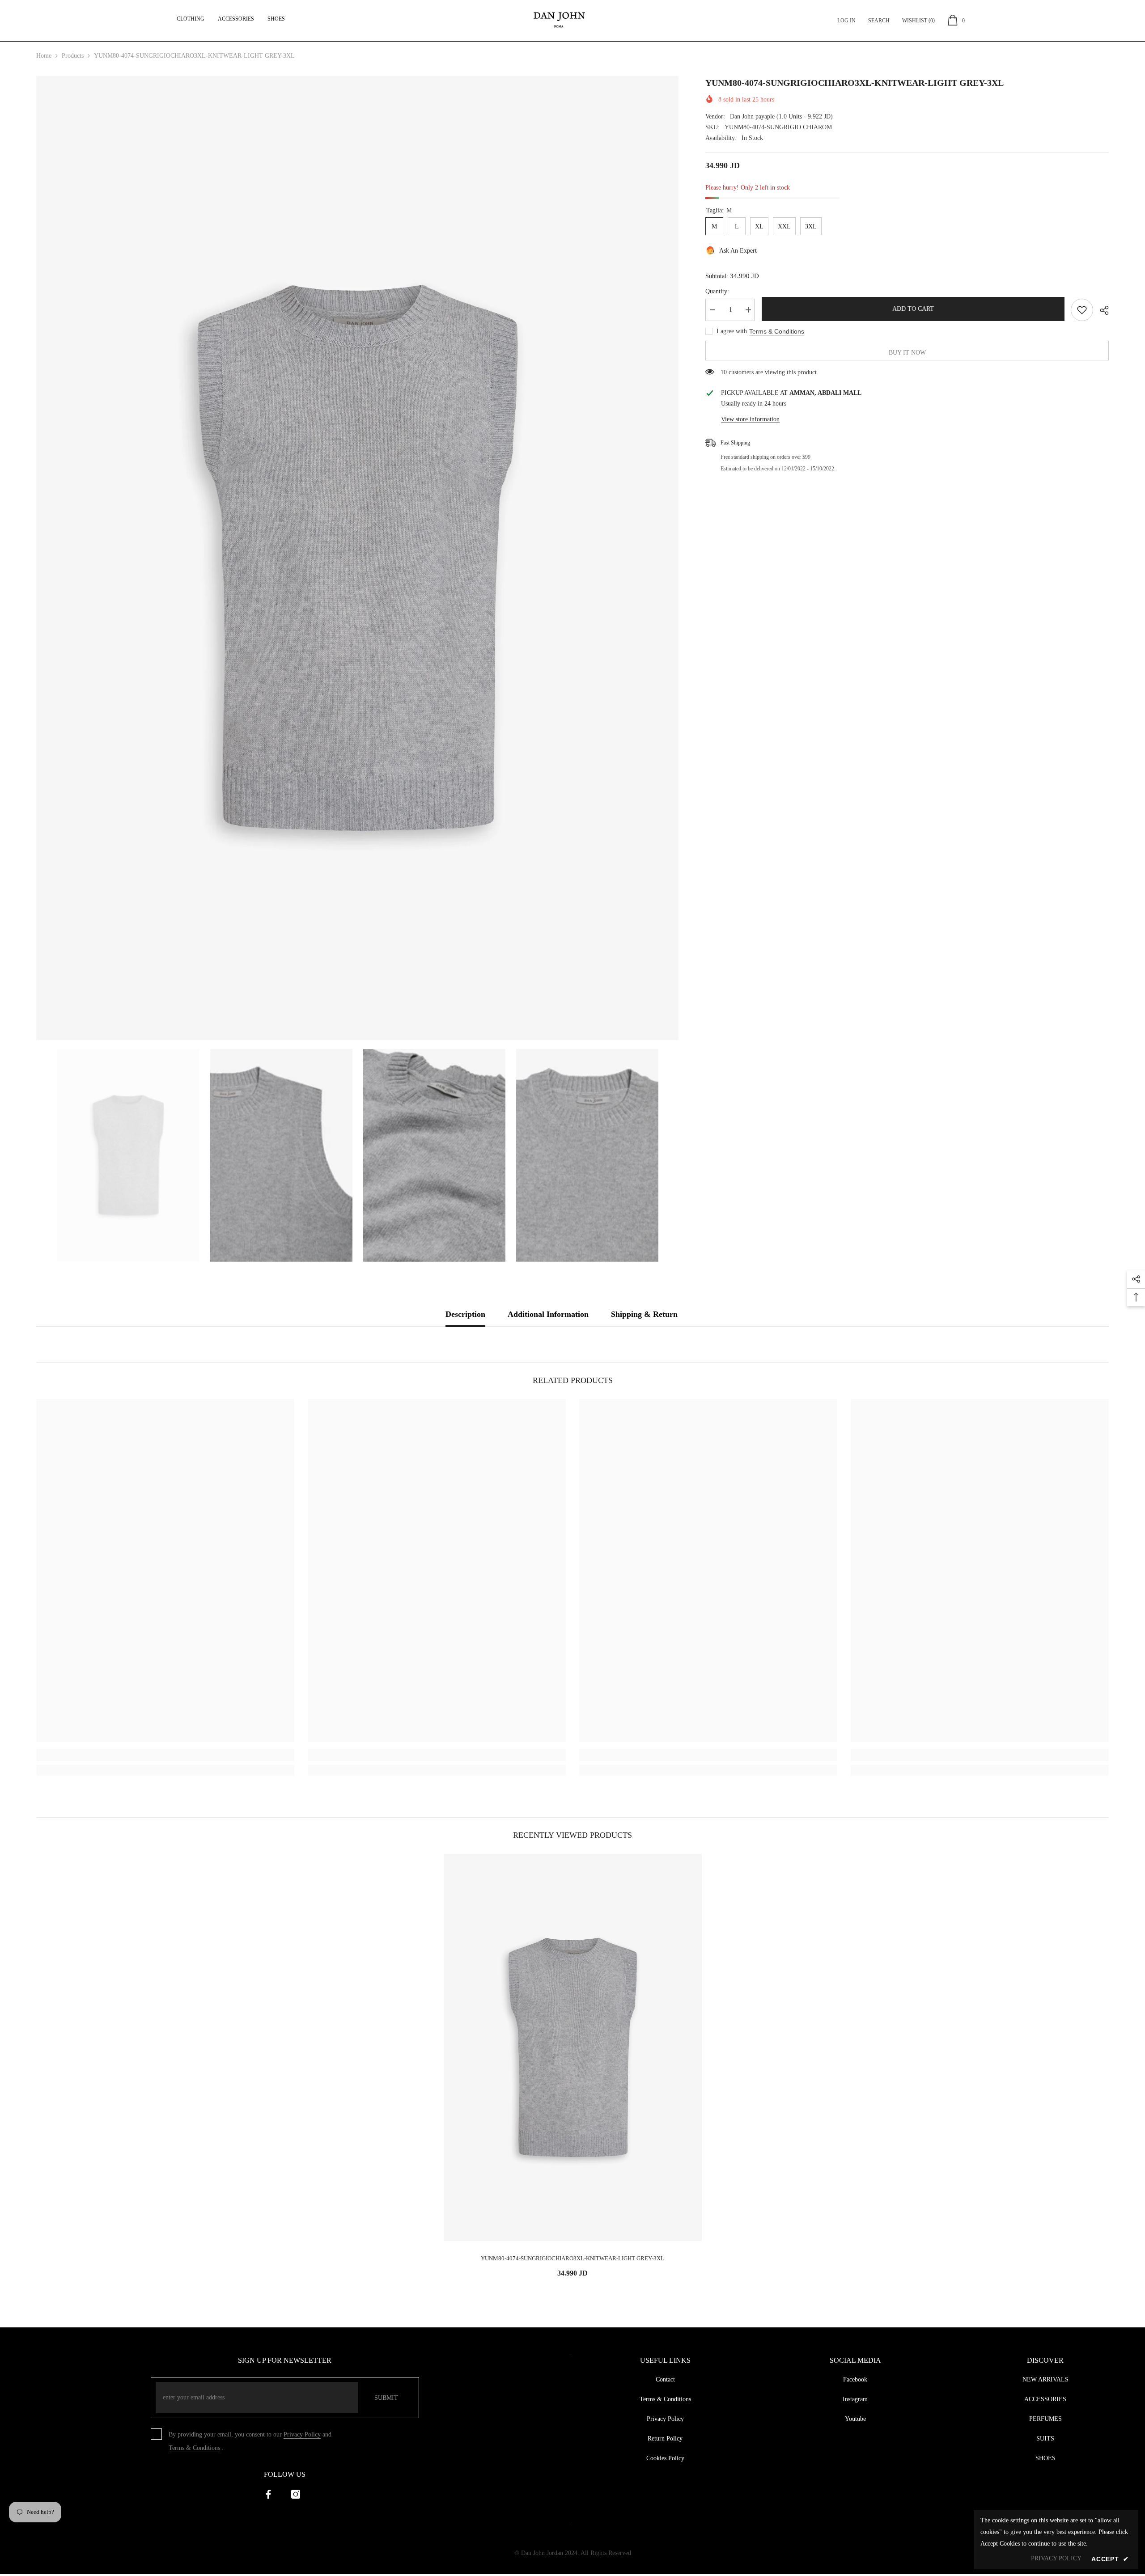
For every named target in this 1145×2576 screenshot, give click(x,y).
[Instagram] (296, 2494)
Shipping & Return (644, 1314)
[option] (358, 558)
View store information (750, 419)
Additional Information (548, 1314)
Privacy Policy (302, 2434)
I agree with (732, 331)
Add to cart (913, 309)
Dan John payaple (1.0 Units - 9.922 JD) (781, 116)
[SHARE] (1101, 310)
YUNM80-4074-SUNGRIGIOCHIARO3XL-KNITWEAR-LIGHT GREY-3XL (572, 2258)
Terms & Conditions (777, 331)
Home (44, 56)
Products (73, 56)
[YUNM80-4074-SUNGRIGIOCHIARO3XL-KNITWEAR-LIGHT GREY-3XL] (573, 2047)
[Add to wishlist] (1082, 310)
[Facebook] (268, 2494)
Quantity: (717, 291)
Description (465, 1314)
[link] (165, 1755)
